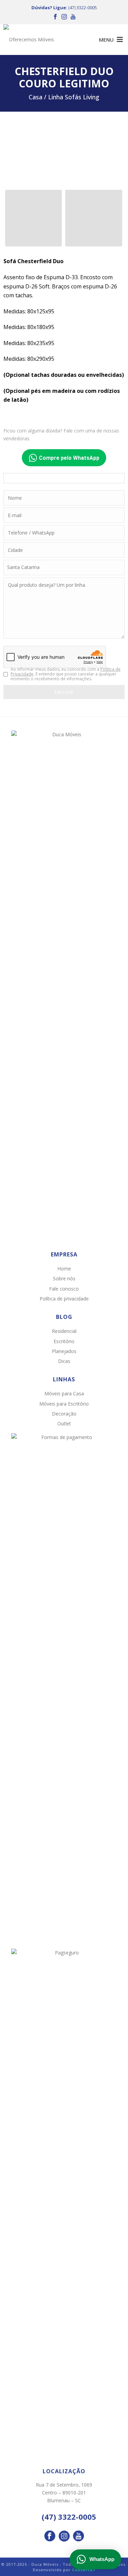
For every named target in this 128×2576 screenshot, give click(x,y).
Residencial (64, 1331)
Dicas (64, 1361)
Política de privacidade (64, 1299)
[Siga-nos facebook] (50, 2536)
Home (64, 1269)
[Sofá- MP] (33, 218)
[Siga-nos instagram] (64, 2536)
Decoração (64, 1414)
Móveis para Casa (64, 1393)
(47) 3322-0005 (83, 8)
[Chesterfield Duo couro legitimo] (64, 151)
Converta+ (84, 2570)
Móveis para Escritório (64, 1404)
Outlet (64, 1424)
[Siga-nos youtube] (79, 2536)
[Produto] (94, 218)
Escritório (64, 1341)
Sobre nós (64, 1278)
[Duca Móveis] (31, 40)
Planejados (64, 1351)
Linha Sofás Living (74, 97)
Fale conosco (64, 1289)
